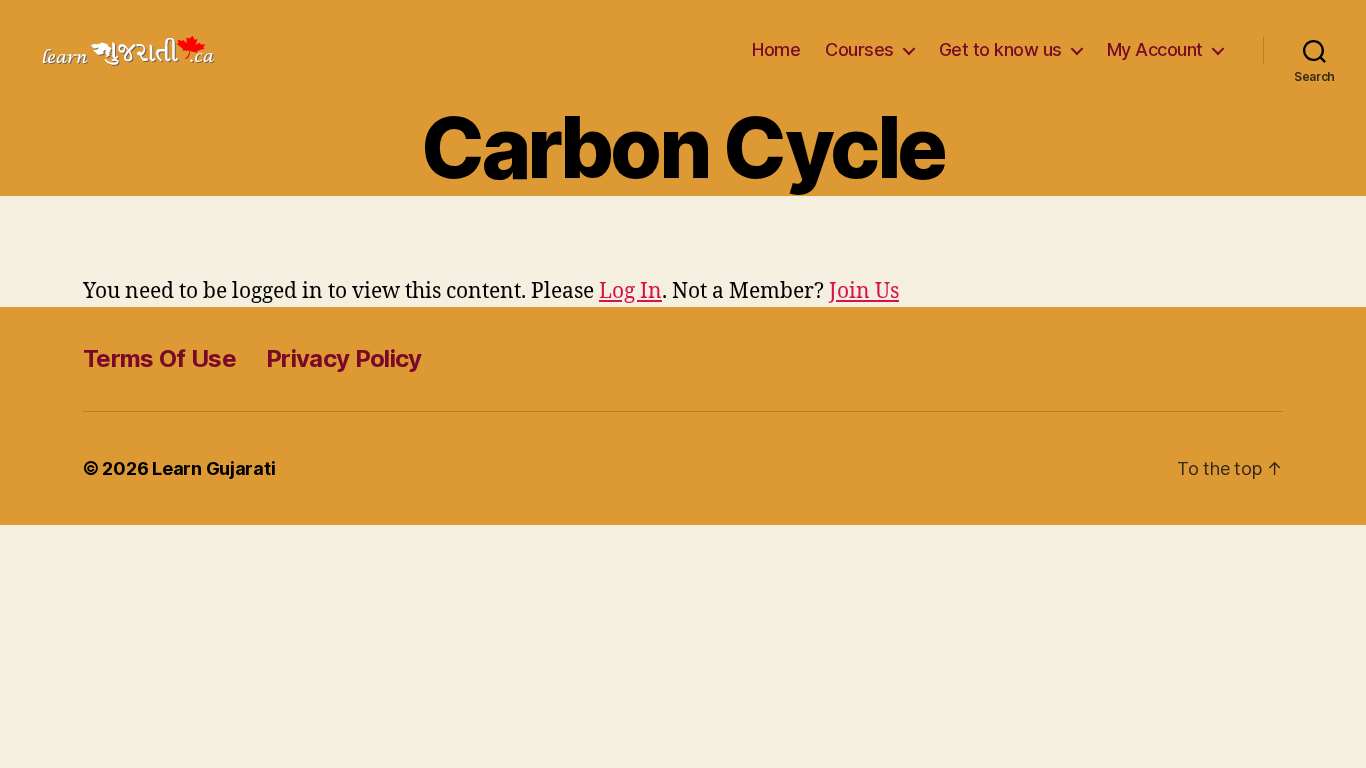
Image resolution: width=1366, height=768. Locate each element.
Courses (859, 49)
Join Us (864, 291)
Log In (630, 291)
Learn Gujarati (213, 468)
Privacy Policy (344, 358)
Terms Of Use (159, 358)
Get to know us (1000, 49)
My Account (1155, 49)
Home (776, 49)
